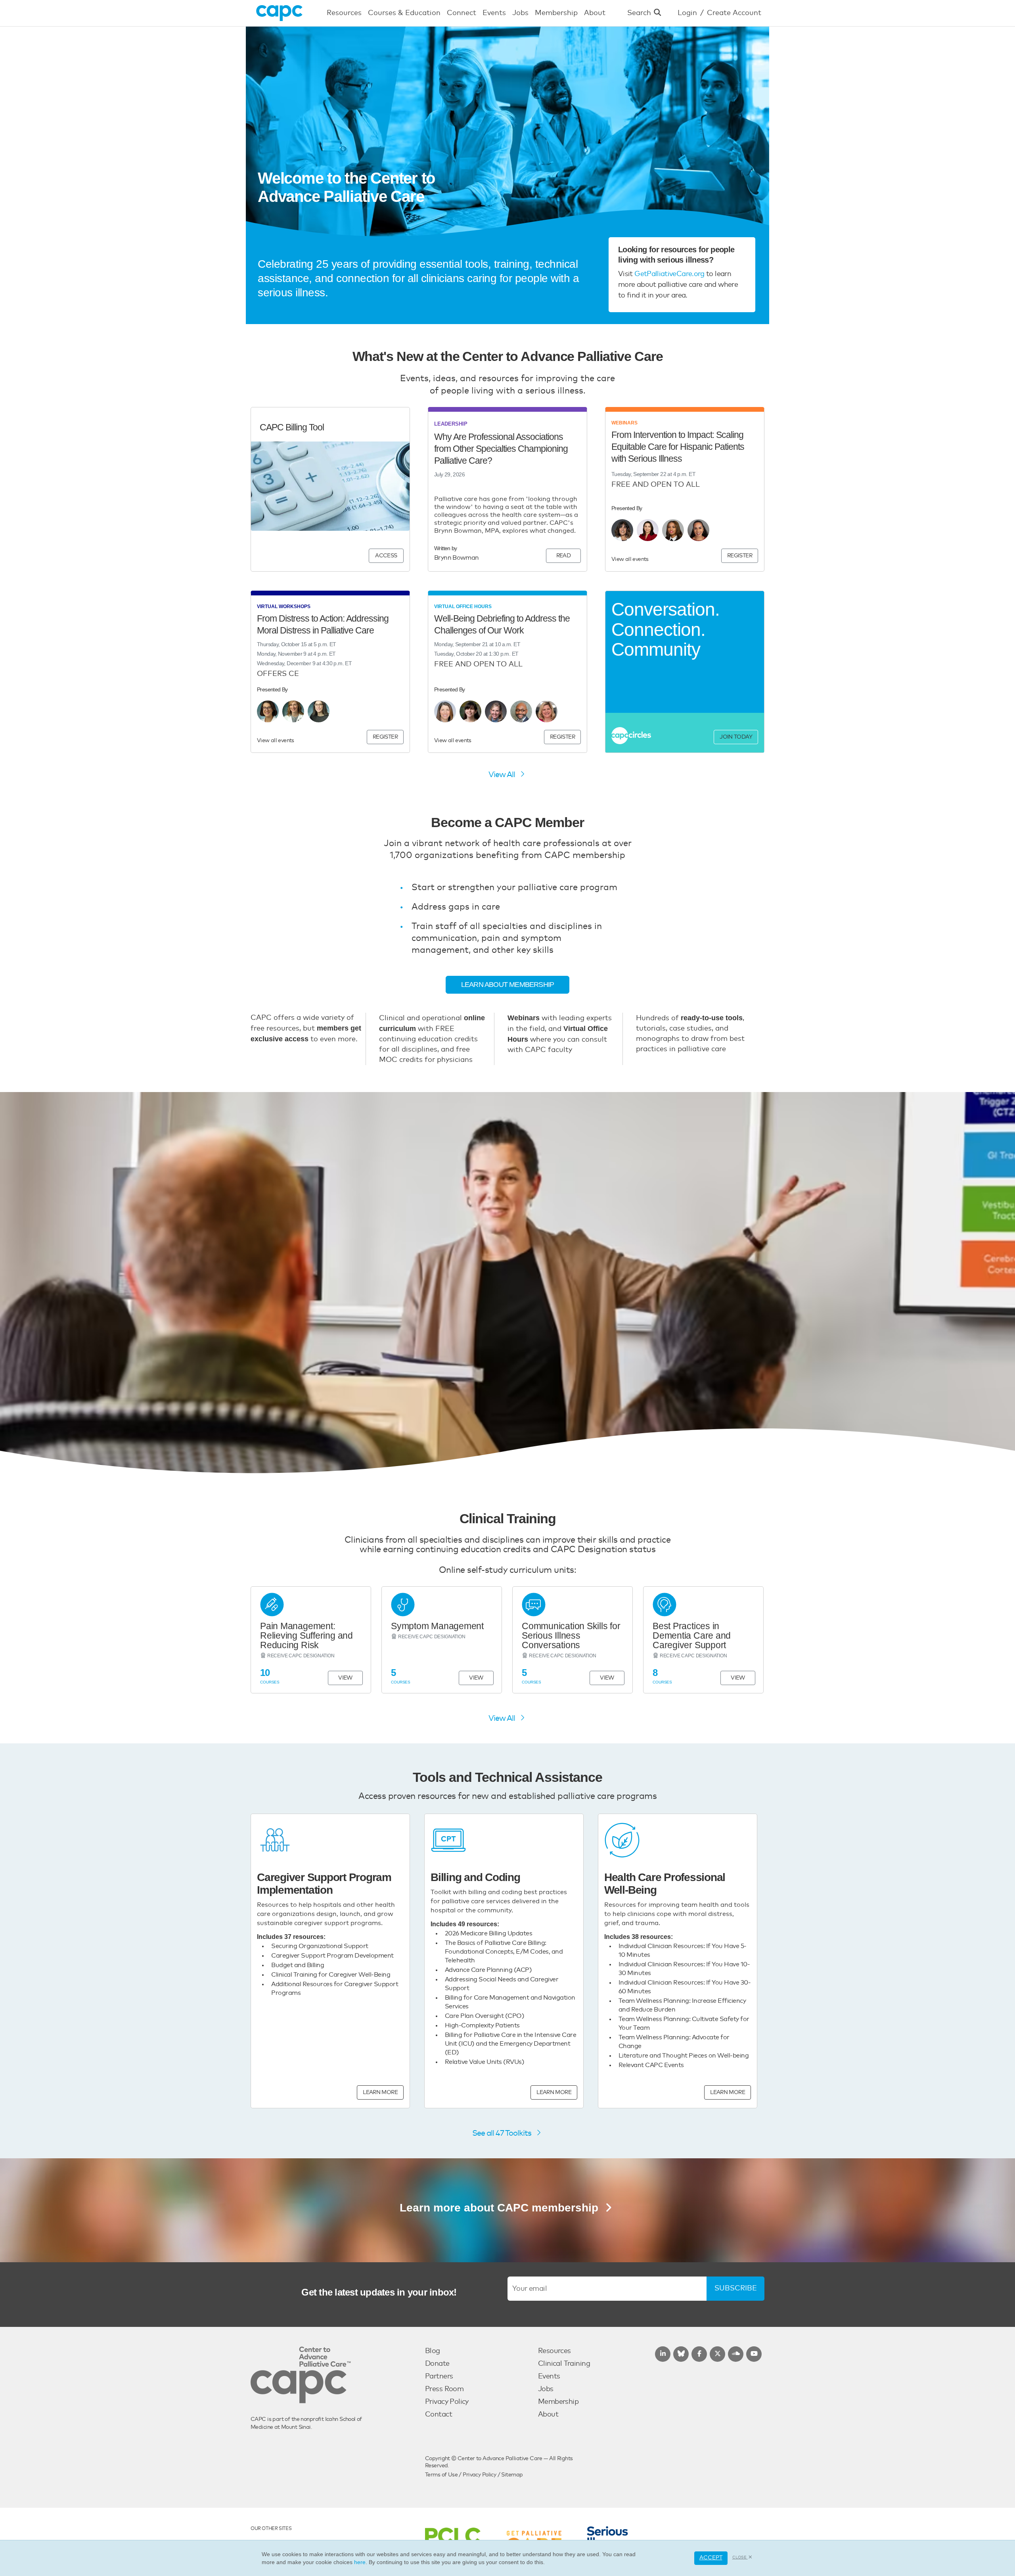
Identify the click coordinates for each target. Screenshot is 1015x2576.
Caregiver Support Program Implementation (324, 1884)
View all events (630, 559)
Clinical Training (564, 2364)
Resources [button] (344, 13)
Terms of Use (441, 2475)
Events (549, 2376)
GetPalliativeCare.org (669, 274)
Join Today (736, 737)
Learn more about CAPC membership (501, 2208)
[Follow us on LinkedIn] (663, 2354)
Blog (433, 2351)
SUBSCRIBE (736, 2288)
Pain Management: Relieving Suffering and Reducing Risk (306, 1635)
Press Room (444, 2389)
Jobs (546, 2389)
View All (503, 775)
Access (386, 556)
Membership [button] (556, 13)
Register (740, 556)
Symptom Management (437, 1626)
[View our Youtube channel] (754, 2354)
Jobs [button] (520, 13)
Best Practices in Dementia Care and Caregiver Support (692, 1635)
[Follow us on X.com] (717, 2354)
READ (564, 556)
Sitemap (512, 2475)
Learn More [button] (380, 2092)
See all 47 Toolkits (503, 2133)
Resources (554, 2351)
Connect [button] (462, 13)
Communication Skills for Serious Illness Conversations (571, 1635)
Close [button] (740, 2557)
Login (687, 13)
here (360, 2562)
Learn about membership (507, 985)
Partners (439, 2376)
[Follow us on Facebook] (699, 2354)
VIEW (345, 1678)
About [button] (595, 13)
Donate (437, 2364)
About (548, 2415)
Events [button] (494, 13)
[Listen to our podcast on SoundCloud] (736, 2354)
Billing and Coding (475, 1877)
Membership (558, 2402)
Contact (439, 2415)
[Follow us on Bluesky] (681, 2354)
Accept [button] (711, 2558)
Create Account (734, 13)
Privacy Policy (447, 2402)
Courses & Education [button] (404, 13)
